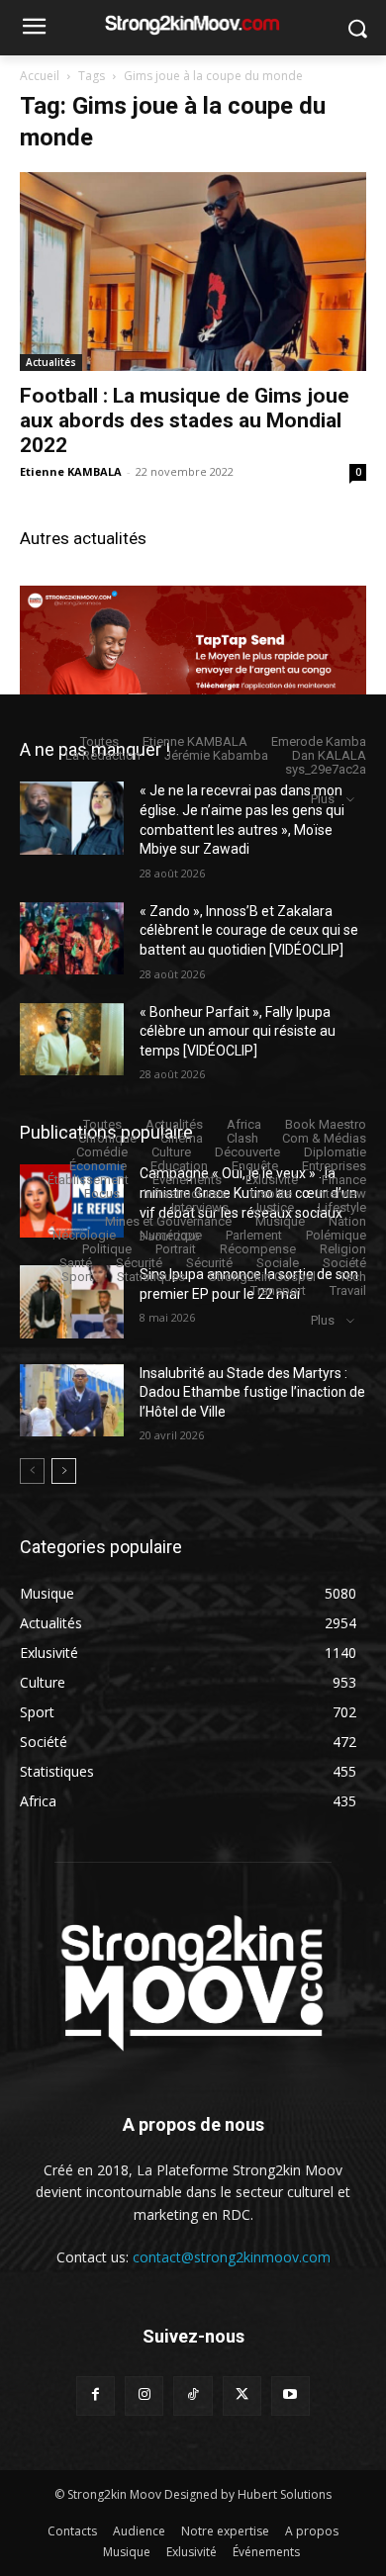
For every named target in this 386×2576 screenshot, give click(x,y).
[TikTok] (193, 2395)
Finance (344, 1180)
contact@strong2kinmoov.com (232, 2257)
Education (179, 1166)
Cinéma (182, 1138)
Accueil (40, 76)
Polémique (336, 1235)
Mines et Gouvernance (168, 1221)
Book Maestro (326, 1124)
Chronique (107, 1138)
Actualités (51, 362)
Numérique (171, 1235)
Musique (280, 1221)
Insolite (271, 1194)
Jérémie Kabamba (216, 755)
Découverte (247, 1152)
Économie (98, 1166)
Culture (171, 1152)
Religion (343, 1249)
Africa (244, 1124)
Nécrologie (84, 1235)
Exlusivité (272, 1180)
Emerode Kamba (319, 741)
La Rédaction (103, 755)
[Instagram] (144, 2395)
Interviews (200, 1207)
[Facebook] (96, 2395)
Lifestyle (342, 1207)
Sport (77, 1277)
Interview (341, 1194)
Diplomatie (335, 1152)
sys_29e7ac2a (326, 769)
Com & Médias (324, 1138)
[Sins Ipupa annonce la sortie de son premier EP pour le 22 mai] (72, 1302)
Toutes (99, 741)
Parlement (254, 1235)
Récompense (258, 1249)
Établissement (88, 1180)
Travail (348, 1290)
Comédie (102, 1152)
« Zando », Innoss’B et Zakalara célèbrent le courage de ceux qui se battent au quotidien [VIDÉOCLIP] (249, 930)
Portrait (176, 1249)
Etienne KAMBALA (71, 471)
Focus (102, 1194)
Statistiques (151, 1277)
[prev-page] (32, 1471)
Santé (76, 1263)
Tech (353, 1277)
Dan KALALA (329, 755)
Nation (347, 1221)
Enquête (255, 1166)
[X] (242, 2395)
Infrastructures (185, 1194)
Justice (273, 1207)
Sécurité (139, 1263)
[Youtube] (290, 2395)
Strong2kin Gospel (262, 1277)
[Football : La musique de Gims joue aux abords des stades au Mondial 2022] (193, 272)
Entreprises (334, 1166)
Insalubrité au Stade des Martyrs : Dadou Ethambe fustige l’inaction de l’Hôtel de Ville (252, 1392)
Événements (187, 1180)
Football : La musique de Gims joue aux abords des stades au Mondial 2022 (185, 420)
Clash (242, 1138)
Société (344, 1263)
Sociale (278, 1263)
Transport (278, 1290)
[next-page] (64, 1471)
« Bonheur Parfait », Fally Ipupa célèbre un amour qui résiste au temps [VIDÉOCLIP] (238, 1031)
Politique (107, 1249)
